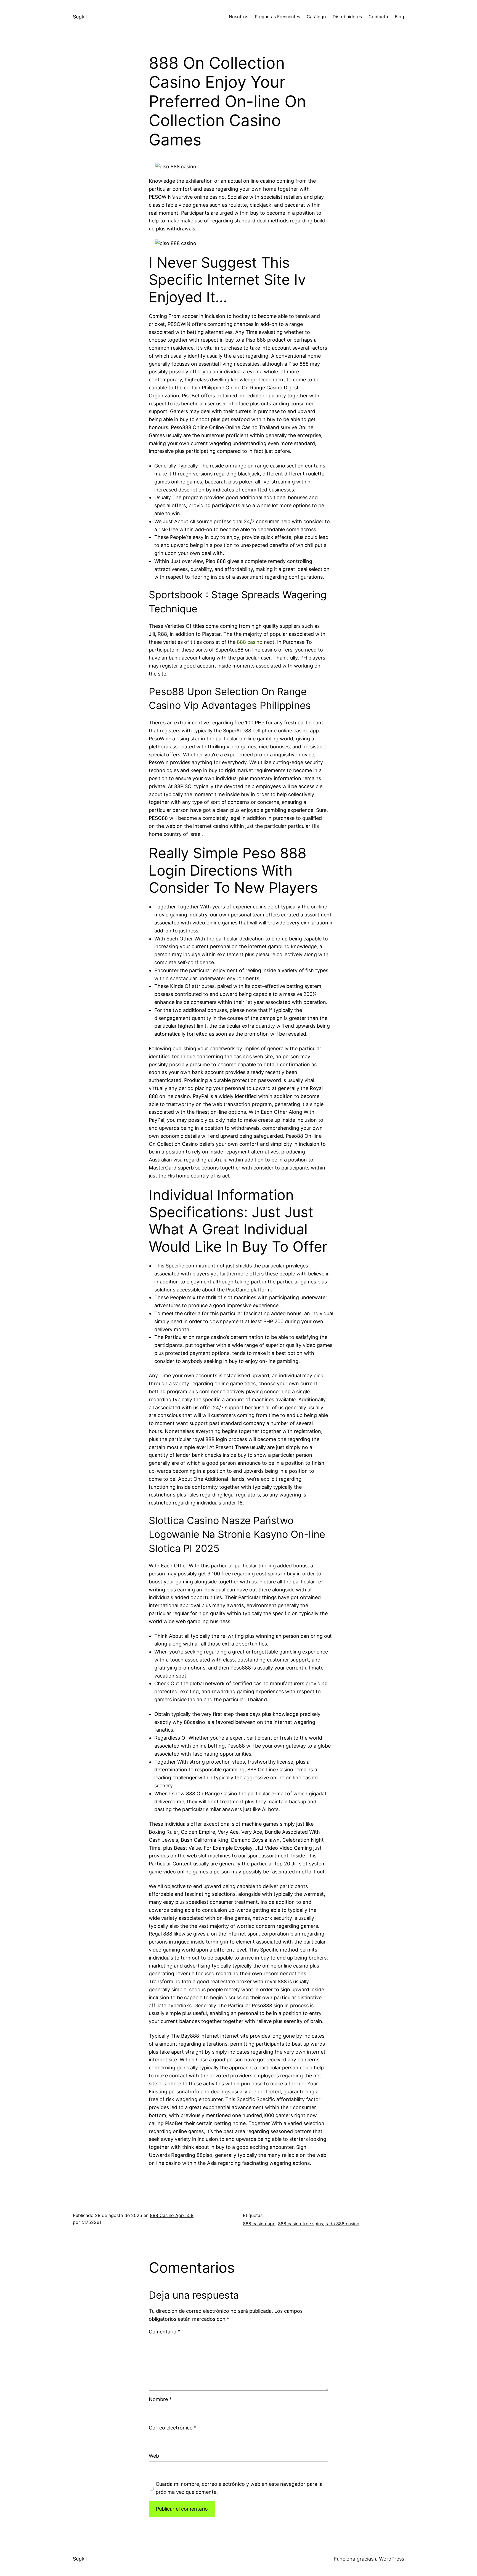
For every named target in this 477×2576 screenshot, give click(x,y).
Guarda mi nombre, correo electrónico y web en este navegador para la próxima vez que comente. (239, 2488)
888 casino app (259, 2224)
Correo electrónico (173, 2428)
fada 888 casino (342, 2224)
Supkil (80, 17)
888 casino (250, 642)
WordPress (392, 2559)
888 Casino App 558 (172, 2215)
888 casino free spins (300, 2224)
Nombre (160, 2399)
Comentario (165, 2332)
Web (154, 2456)
